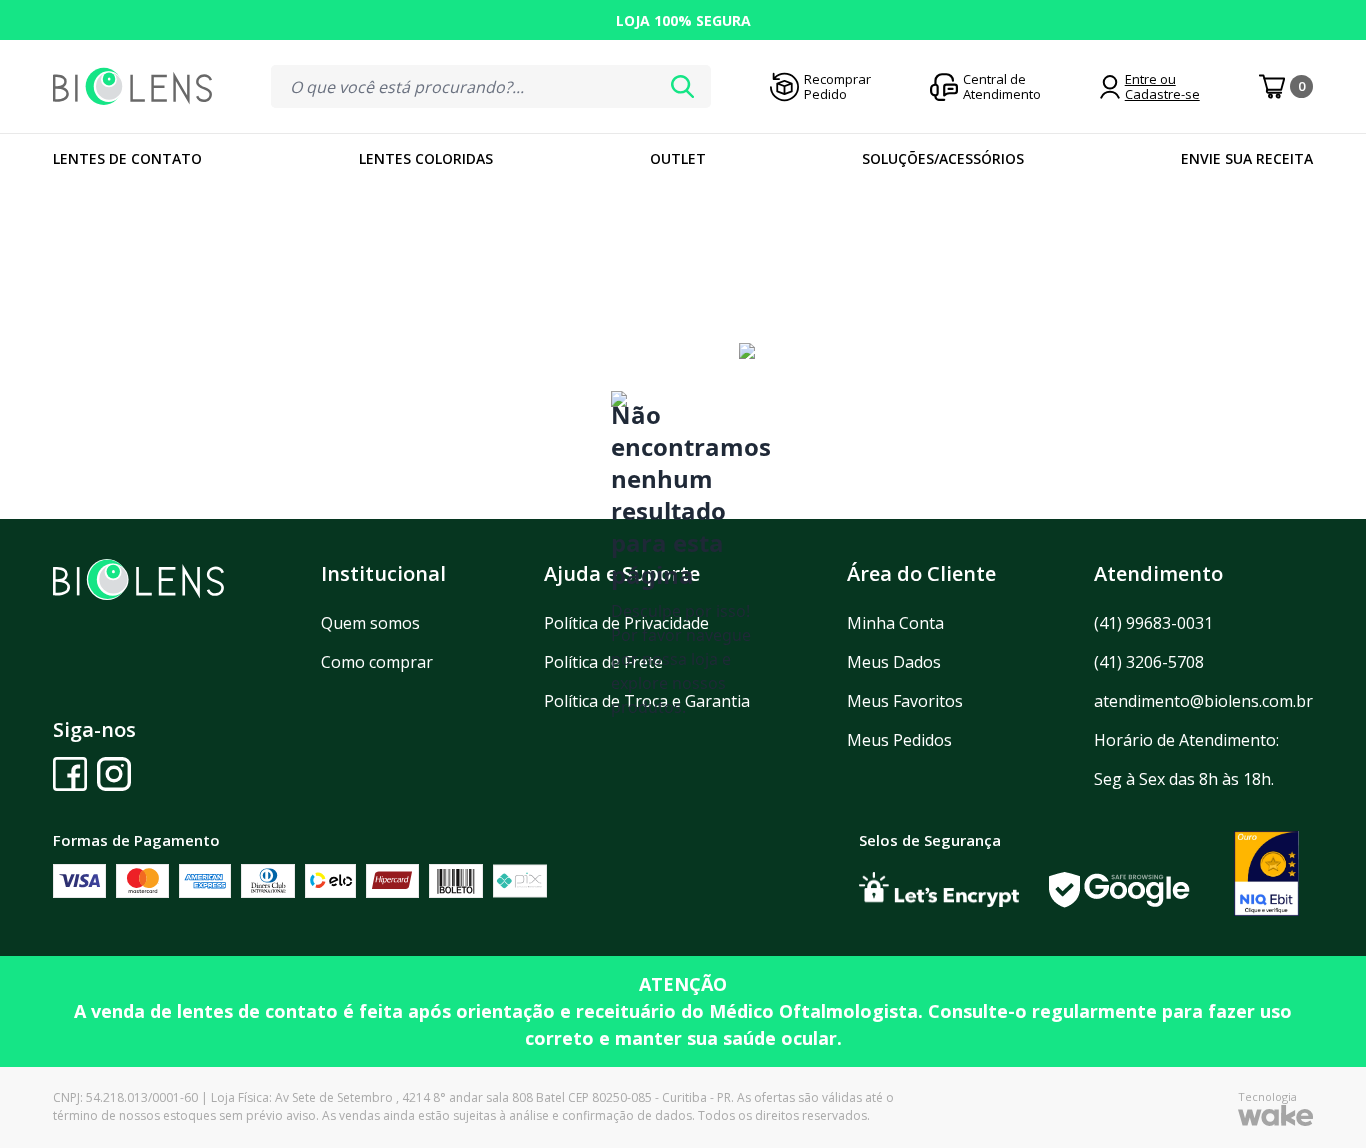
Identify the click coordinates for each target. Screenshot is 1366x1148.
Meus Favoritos (905, 701)
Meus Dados (894, 662)
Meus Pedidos (899, 740)
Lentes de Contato (127, 158)
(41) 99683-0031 (1153, 623)
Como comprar (377, 662)
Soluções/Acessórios (943, 158)
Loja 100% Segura (683, 20)
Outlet (678, 158)
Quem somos (370, 623)
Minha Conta (895, 623)
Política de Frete (603, 662)
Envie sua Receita (1247, 158)
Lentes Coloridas (426, 158)
